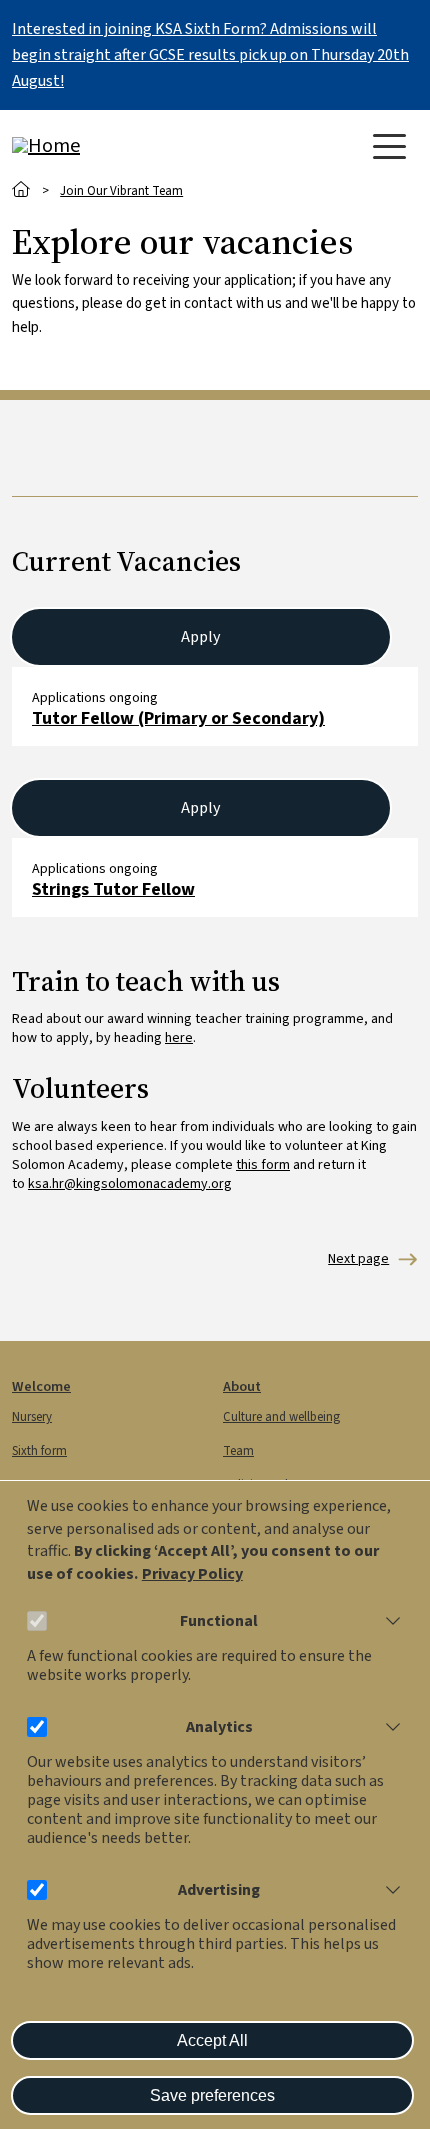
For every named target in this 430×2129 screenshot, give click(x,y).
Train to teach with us (358, 1259)
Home (21, 189)
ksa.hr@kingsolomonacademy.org (130, 1184)
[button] (389, 1621)
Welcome (41, 1386)
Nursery (32, 1417)
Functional (219, 1621)
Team (238, 1451)
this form (263, 1165)
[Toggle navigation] (389, 146)
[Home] (92, 146)
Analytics (219, 1727)
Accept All (212, 2040)
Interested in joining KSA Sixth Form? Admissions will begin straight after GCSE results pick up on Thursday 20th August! (210, 55)
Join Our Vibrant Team (121, 191)
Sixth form (39, 1451)
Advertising (219, 1890)
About (242, 1386)
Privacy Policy (192, 1574)
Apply (200, 637)
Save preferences (212, 2095)
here (179, 1038)
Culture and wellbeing (281, 1417)
